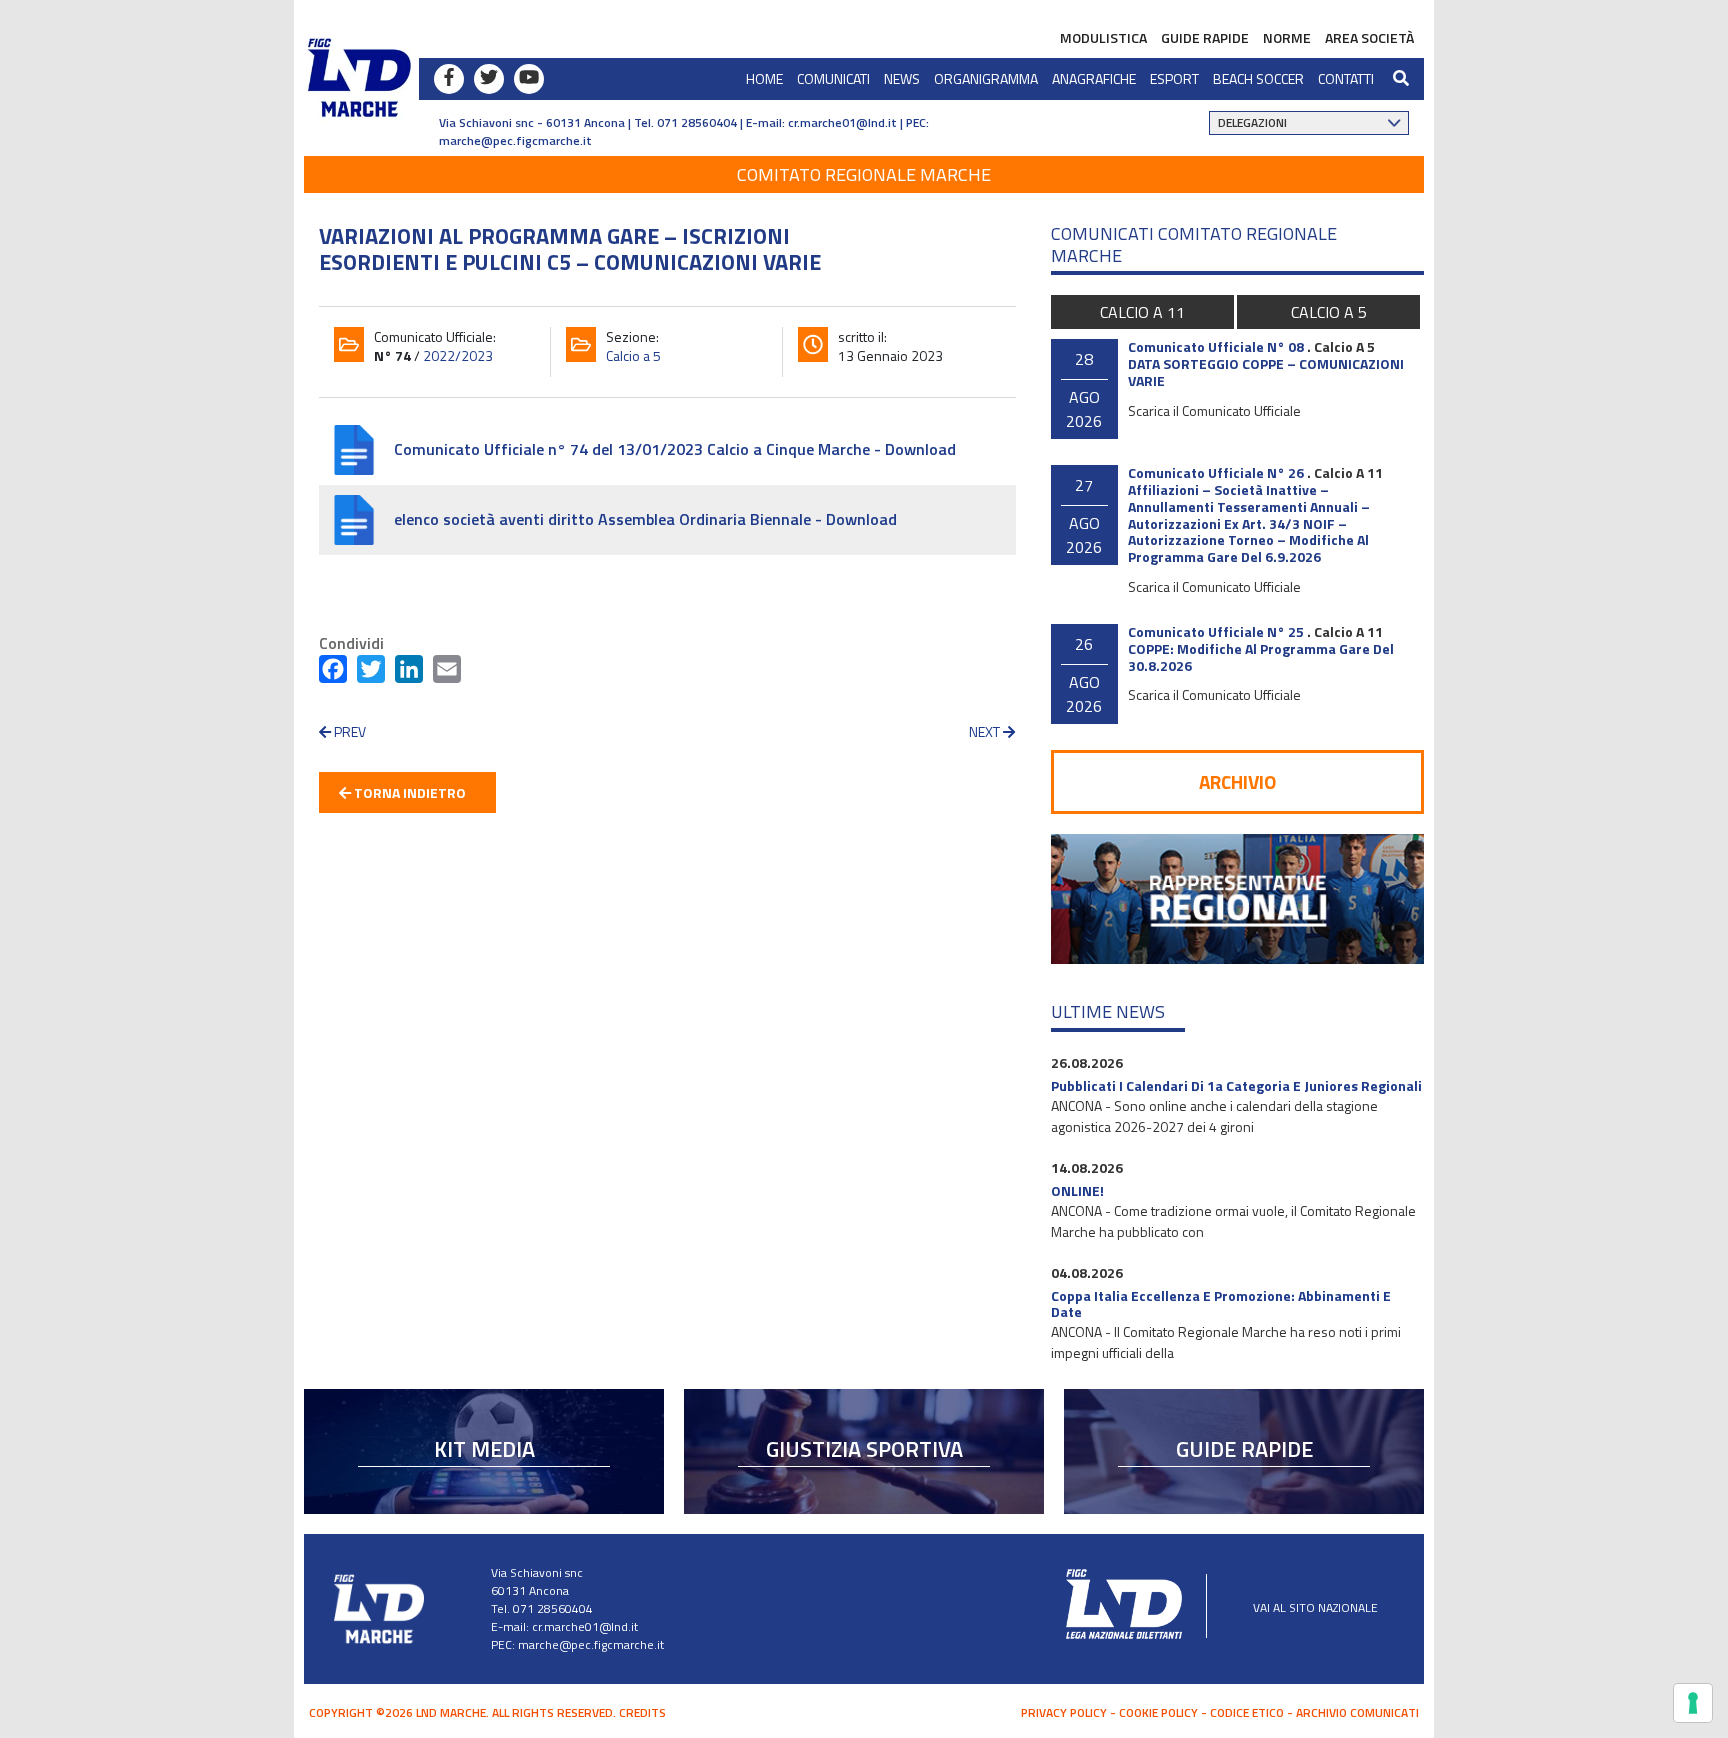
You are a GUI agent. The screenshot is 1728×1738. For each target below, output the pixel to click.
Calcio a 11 (1142, 312)
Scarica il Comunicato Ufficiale (1214, 410)
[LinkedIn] (409, 673)
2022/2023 (458, 355)
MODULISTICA (1103, 37)
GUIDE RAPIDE (1205, 37)
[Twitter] (371, 673)
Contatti (1346, 78)
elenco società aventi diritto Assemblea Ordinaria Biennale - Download (645, 519)
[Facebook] (333, 673)
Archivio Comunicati (1357, 1712)
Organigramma (986, 78)
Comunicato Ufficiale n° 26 (1216, 472)
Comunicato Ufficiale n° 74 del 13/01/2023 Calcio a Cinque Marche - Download (675, 449)
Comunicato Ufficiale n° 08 (1216, 346)
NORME (1287, 37)
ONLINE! (1077, 1190)
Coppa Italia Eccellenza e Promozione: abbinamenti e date (1221, 1304)
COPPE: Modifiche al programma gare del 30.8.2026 (1261, 657)
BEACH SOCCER (1258, 78)
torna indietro (408, 792)
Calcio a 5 (633, 355)
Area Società (1369, 37)
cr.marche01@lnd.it (585, 1626)
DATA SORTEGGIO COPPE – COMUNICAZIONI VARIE (1266, 372)
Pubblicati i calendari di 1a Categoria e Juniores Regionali (1236, 1085)
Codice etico (1247, 1712)
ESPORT (1174, 78)
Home (764, 78)
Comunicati (833, 78)
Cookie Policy (1158, 1712)
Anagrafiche (1094, 78)
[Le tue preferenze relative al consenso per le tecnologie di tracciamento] (1693, 1703)
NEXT (986, 731)
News (902, 78)
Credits (642, 1712)
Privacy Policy (1064, 1712)
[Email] (447, 673)
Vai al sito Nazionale (1315, 1607)
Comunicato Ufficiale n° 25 (1216, 631)
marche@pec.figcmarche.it (515, 140)
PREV (348, 731)
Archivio (1237, 781)
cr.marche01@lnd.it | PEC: (858, 122)
